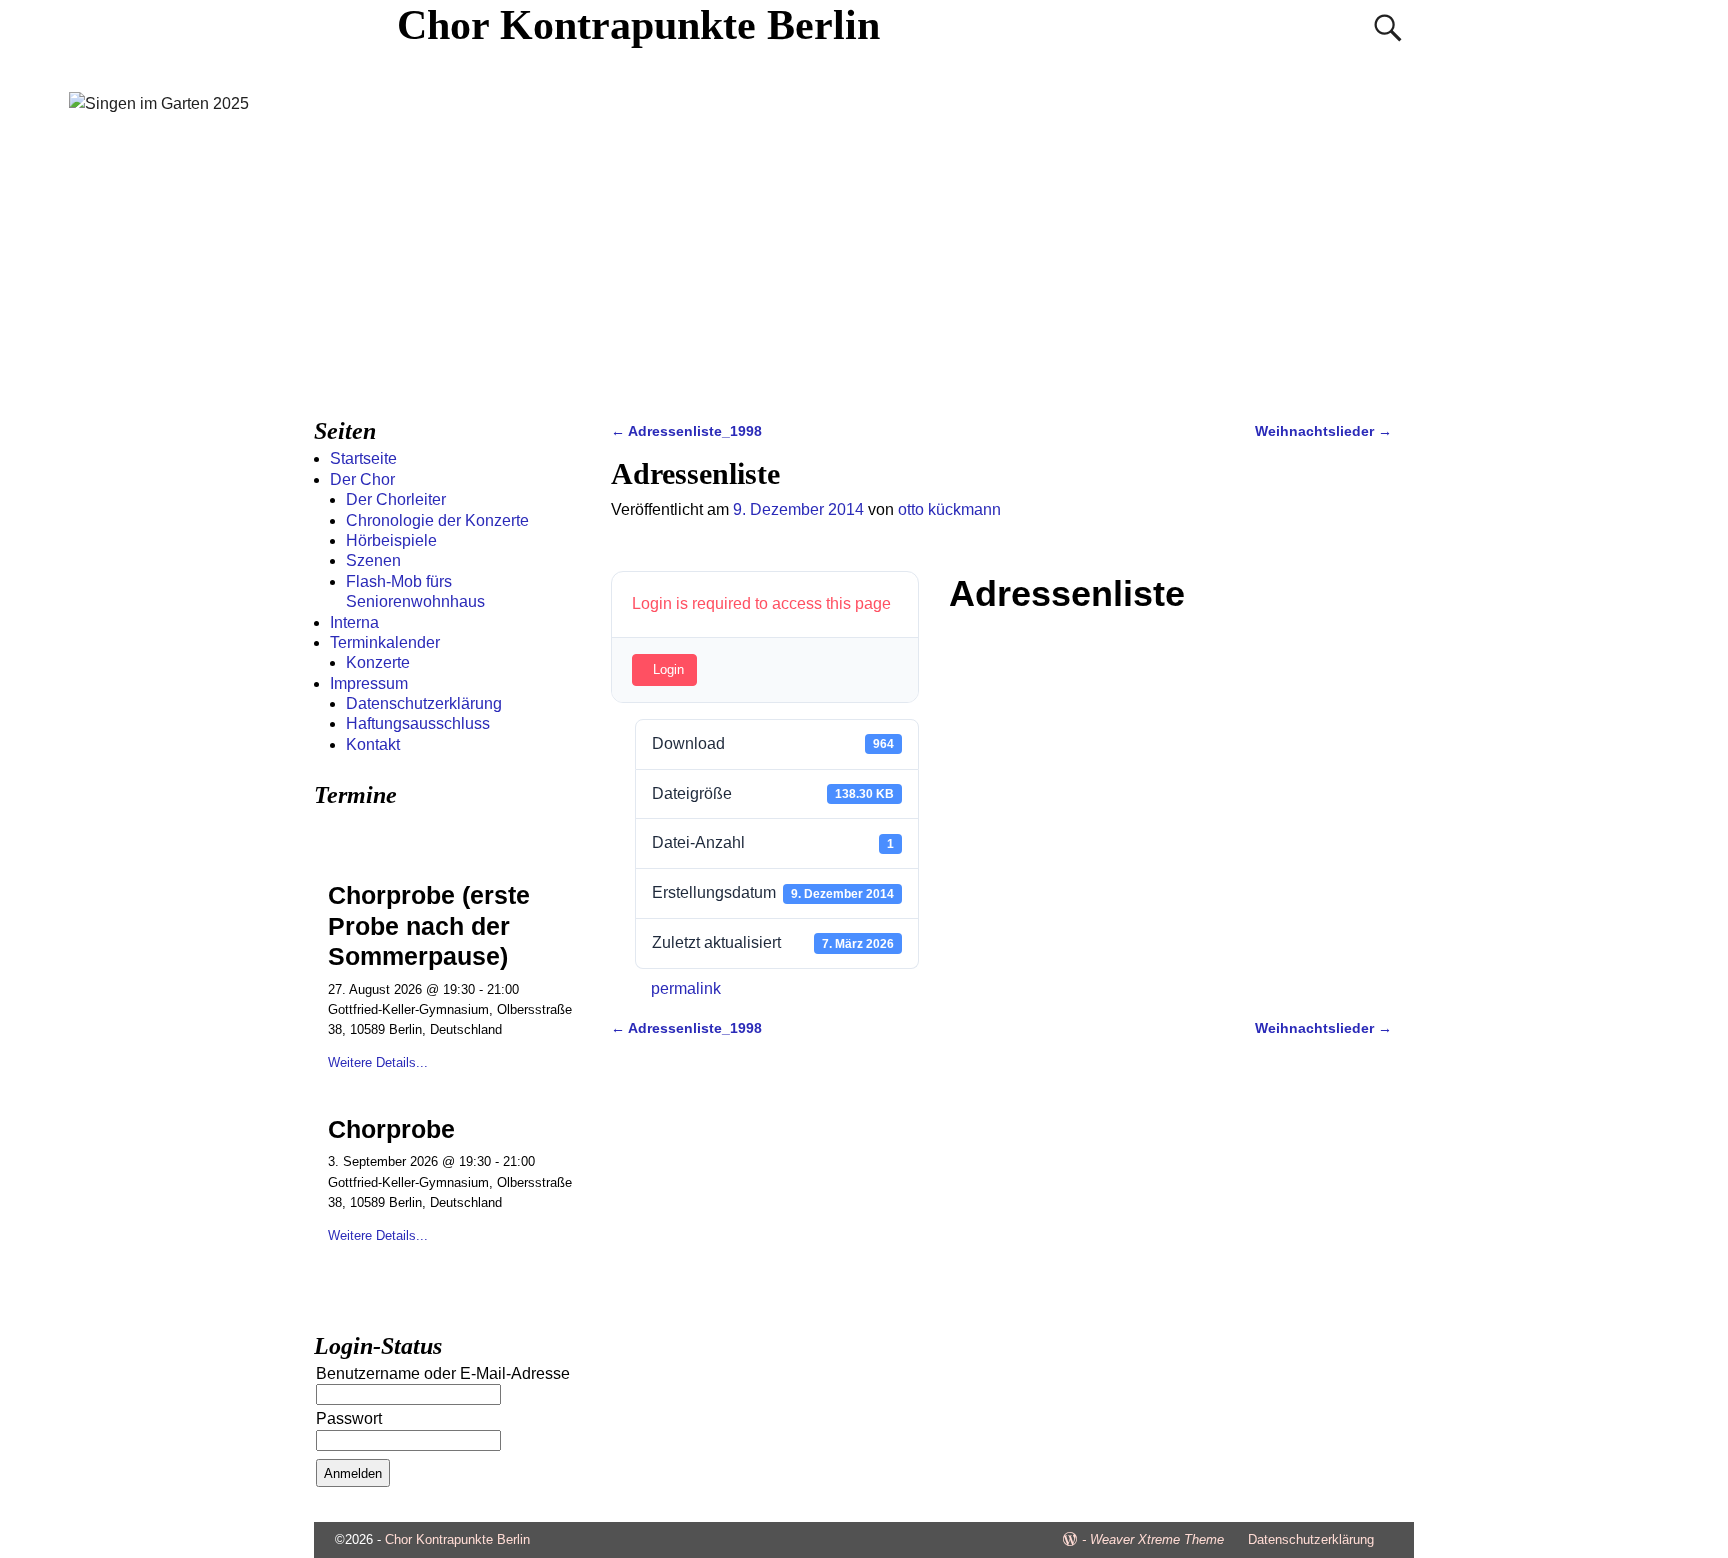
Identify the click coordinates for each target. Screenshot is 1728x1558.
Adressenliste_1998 (686, 431)
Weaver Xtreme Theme (1157, 1539)
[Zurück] (341, 834)
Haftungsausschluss (418, 723)
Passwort (349, 1418)
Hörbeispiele (391, 540)
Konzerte (378, 662)
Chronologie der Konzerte (437, 520)
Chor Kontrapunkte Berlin (638, 25)
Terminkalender (385, 642)
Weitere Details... (378, 1062)
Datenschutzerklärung (424, 703)
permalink (686, 988)
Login (668, 669)
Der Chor (362, 479)
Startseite (363, 458)
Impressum (369, 683)
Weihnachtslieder (1323, 431)
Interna (354, 622)
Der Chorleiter (396, 499)
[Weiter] (561, 834)
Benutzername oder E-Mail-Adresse (443, 1373)
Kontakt (373, 744)
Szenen (373, 560)
